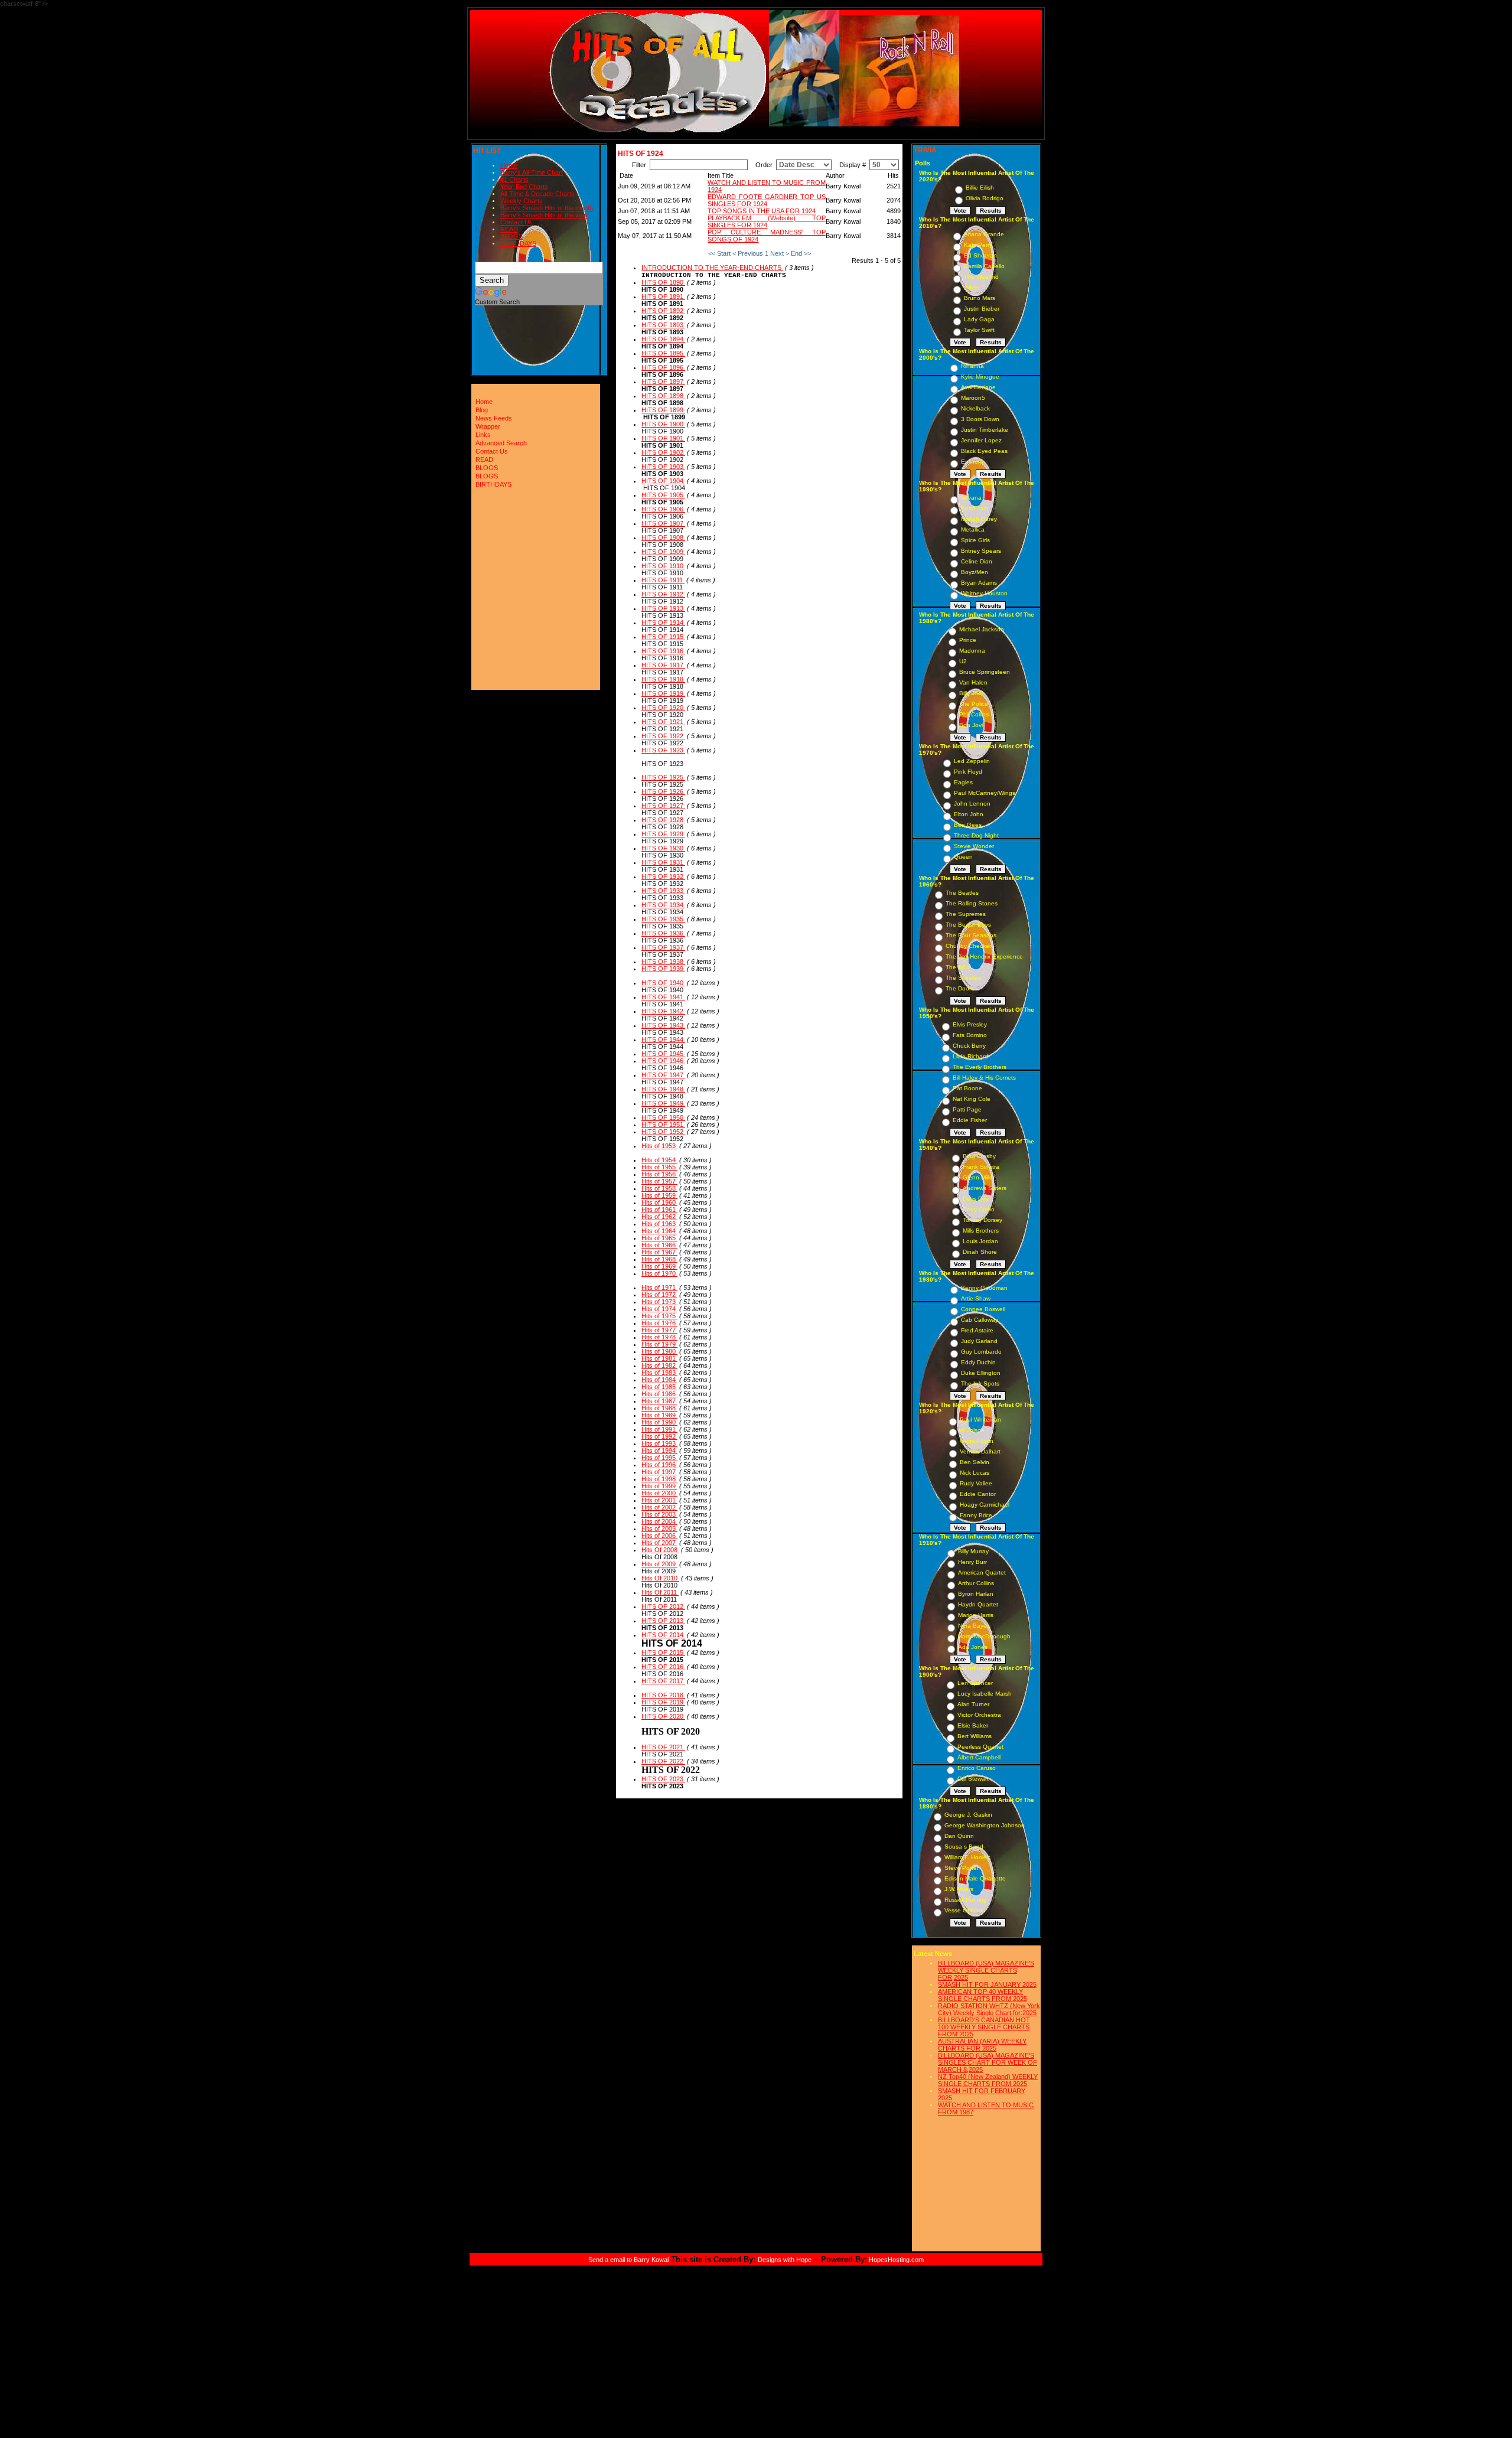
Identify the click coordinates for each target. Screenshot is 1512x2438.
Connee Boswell (983, 1309)
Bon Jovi (971, 725)
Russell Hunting (966, 1900)
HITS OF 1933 (663, 891)
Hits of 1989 (659, 1415)
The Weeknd (981, 277)
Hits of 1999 (659, 1486)
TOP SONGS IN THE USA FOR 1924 (762, 211)
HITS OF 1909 (663, 552)
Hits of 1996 (659, 1465)
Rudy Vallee (976, 1483)
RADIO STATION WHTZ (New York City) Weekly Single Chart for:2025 (989, 2009)
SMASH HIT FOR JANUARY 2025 (987, 1984)
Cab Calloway (980, 1320)
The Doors (960, 988)
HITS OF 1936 (663, 933)
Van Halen (973, 682)
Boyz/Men (975, 572)
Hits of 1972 (659, 1295)
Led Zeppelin (972, 761)
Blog (482, 410)
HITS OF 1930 (663, 848)
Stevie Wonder (974, 846)
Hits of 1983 (659, 1373)
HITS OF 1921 (663, 722)
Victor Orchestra (979, 1715)
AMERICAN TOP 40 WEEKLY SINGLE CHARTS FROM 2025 (983, 1995)
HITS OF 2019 (663, 1702)
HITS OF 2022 (663, 1761)
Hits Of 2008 (660, 1550)
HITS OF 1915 (663, 637)
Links (483, 435)
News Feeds (494, 418)
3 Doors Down (980, 419)
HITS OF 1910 (663, 566)
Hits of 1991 (659, 1429)
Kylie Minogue (980, 377)
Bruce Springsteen (985, 672)
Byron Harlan (976, 1594)
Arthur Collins (976, 1583)
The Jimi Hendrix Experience (984, 956)
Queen (963, 857)
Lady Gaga (979, 319)
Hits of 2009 (659, 1564)
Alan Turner (973, 1704)
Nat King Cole (972, 1099)
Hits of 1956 (659, 1174)
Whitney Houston (984, 593)
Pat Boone (967, 1088)
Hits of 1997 (659, 1472)
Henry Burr (972, 1562)
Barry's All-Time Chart (532, 172)
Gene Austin (977, 1441)
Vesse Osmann (965, 1910)
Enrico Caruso (977, 1768)
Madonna (972, 651)
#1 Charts (514, 180)
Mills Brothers (981, 1231)
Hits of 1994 (659, 1451)
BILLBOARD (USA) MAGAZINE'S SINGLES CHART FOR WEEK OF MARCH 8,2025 (988, 2062)
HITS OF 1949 (663, 1103)
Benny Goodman (984, 1288)
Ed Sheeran (980, 255)
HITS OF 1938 (663, 961)
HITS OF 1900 (663, 424)
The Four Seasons (971, 935)
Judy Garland (979, 1341)
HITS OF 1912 (663, 594)
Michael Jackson (982, 629)
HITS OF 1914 (663, 622)
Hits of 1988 (659, 1408)
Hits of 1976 (659, 1323)
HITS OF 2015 (663, 1653)
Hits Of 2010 (660, 1578)
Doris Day (976, 1199)
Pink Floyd (968, 772)
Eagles (963, 782)
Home (509, 165)
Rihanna (972, 366)
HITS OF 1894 (663, 339)
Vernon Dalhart (980, 1451)
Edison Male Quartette (975, 1878)
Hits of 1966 (659, 1245)
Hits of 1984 (659, 1380)
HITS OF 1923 (663, 750)
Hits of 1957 (659, 1181)
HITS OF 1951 (663, 1125)
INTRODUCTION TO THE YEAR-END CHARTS (712, 268)
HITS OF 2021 (663, 1747)
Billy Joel (971, 693)
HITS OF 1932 (663, 876)
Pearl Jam (975, 508)
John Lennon (972, 804)
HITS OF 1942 (663, 1011)
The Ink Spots (980, 1383)
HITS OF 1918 (663, 679)
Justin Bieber (982, 309)
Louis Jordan (980, 1241)
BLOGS (511, 236)
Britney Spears (981, 551)
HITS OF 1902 (663, 452)
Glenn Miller (979, 1177)
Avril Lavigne (978, 387)
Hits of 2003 (659, 1514)
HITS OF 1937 (663, 947)
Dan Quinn (959, 1836)
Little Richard (970, 1056)
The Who (958, 967)
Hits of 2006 (659, 1536)
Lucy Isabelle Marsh (985, 1694)
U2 (963, 661)
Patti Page (967, 1109)
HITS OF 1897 (663, 382)
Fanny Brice (976, 1515)
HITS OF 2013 (663, 1621)
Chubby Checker (968, 946)
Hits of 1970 (659, 1273)
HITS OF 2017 (663, 1681)
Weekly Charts (522, 201)
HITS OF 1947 (663, 1075)
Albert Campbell (979, 1757)
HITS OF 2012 (663, 1606)
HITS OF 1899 (663, 410)
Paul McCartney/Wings (985, 793)
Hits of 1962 (659, 1217)
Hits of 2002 (659, 1507)
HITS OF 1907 (663, 523)
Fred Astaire (977, 1330)
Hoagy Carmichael (985, 1505)
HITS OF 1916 (663, 651)
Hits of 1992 (659, 1436)
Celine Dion (977, 561)
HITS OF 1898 (663, 396)
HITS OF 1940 (663, 983)
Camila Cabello (984, 266)
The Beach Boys (968, 925)
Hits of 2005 (659, 1528)
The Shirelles (963, 978)
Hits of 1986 (659, 1394)
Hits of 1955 (659, 1167)
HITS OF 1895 (663, 353)
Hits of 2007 (659, 1543)
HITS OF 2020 (663, 1716)
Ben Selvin (975, 1462)
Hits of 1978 (659, 1337)
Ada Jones (973, 1647)
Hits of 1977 (659, 1330)
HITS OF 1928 (663, 820)
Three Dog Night (976, 835)
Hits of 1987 (659, 1401)
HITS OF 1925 (663, 777)
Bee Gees (968, 825)
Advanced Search (501, 443)
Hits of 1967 (659, 1252)
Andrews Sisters (985, 1188)
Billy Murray (973, 1551)
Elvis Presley (970, 1024)
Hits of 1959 (659, 1195)
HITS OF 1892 (663, 311)
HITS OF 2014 (663, 1635)
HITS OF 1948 (663, 1089)
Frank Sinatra (981, 1167)
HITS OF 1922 (663, 736)
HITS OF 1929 (663, 834)
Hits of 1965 (659, 1238)
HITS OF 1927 (663, 806)
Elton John (969, 814)
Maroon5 (973, 398)
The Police (974, 704)
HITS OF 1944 (663, 1039)
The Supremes (966, 914)
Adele (972, 287)
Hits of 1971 (659, 1288)
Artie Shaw (976, 1298)
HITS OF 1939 (663, 969)
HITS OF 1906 (663, 509)
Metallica (973, 529)
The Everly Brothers (980, 1067)
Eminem (972, 462)
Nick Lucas (975, 1473)
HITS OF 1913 (663, 608)
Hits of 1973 (659, 1302)
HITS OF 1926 (663, 791)
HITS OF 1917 (663, 665)
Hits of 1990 (659, 1422)
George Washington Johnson (985, 1825)
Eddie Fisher (970, 1120)
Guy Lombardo (981, 1352)
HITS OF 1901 (663, 438)
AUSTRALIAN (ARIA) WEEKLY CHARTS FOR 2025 (982, 2045)
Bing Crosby (979, 1156)
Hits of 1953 (659, 1146)
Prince (968, 640)
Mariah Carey (979, 519)
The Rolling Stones (972, 903)
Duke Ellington (981, 1373)
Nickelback (975, 408)
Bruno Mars (980, 298)
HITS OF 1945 (663, 1054)
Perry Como (979, 1209)
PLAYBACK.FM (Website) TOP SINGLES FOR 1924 (766, 221)
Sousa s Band (964, 1847)
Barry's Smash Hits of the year (544, 215)
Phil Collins (974, 714)
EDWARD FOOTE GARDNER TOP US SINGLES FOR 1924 (766, 200)
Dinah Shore (980, 1252)
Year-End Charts (524, 187)
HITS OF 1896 (663, 367)
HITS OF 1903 (663, 467)
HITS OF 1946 (663, 1061)
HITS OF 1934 (663, 905)
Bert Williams (975, 1736)
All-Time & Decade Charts (537, 194)
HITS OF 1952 (663, 1132)
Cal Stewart (973, 1779)
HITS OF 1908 (663, 537)
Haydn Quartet (978, 1604)
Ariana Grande (984, 234)
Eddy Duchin (978, 1362)
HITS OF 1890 (663, 282)
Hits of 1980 (659, 1351)
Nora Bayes (974, 1626)
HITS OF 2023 (663, 1779)
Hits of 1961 (659, 1210)
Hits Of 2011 (660, 1592)
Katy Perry (978, 245)
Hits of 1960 (659, 1202)
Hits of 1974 (659, 1309)
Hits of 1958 (659, 1188)
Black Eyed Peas (984, 451)
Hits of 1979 (659, 1344)
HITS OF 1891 (663, 296)
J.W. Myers (959, 1889)
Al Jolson (972, 1430)
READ (509, 229)
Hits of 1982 (659, 1365)
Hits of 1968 (659, 1259)
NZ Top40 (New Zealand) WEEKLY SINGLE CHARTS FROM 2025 (988, 2080)
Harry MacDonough (984, 1636)
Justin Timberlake (985, 430)
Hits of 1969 (659, 1266)
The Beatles (962, 893)
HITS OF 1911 (663, 580)
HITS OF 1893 (663, 325)
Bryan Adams (979, 583)
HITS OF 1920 (663, 708)
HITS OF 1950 (663, 1117)
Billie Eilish (980, 188)
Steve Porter (962, 1868)
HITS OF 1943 (663, 1025)
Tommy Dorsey (983, 1220)
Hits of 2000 (659, 1493)
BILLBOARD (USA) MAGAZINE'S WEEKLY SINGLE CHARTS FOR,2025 (986, 1970)
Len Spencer (975, 1683)
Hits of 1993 (659, 1443)
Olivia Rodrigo (985, 198)
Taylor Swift (979, 330)
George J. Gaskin (968, 1815)
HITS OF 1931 (663, 862)
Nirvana (971, 498)
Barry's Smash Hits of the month (547, 208)
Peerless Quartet (980, 1747)
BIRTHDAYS (518, 243)
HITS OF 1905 (663, 495)
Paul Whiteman (980, 1420)
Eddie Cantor (978, 1494)
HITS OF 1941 (663, 997)
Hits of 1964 (659, 1231)
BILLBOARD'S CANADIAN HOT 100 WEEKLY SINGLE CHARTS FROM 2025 (984, 2027)
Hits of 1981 (659, 1358)
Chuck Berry (969, 1046)
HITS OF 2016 (663, 1667)
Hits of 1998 (659, 1479)
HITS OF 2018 (663, 1695)
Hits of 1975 (659, 1316)
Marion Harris (976, 1615)
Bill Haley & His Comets (984, 1078)
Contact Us (517, 222)
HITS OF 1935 (663, 919)
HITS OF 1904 (663, 481)
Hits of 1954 (659, 1160)
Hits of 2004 (659, 1521)
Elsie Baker (973, 1725)
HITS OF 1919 (663, 693)
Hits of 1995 (659, 1458)
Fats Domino (970, 1035)
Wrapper (488, 426)
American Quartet (982, 1572)
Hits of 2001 (659, 1500)
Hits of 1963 (659, 1224)
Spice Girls (975, 540)
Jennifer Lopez (981, 440)
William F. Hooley (967, 1857)
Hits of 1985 (659, 1387)
